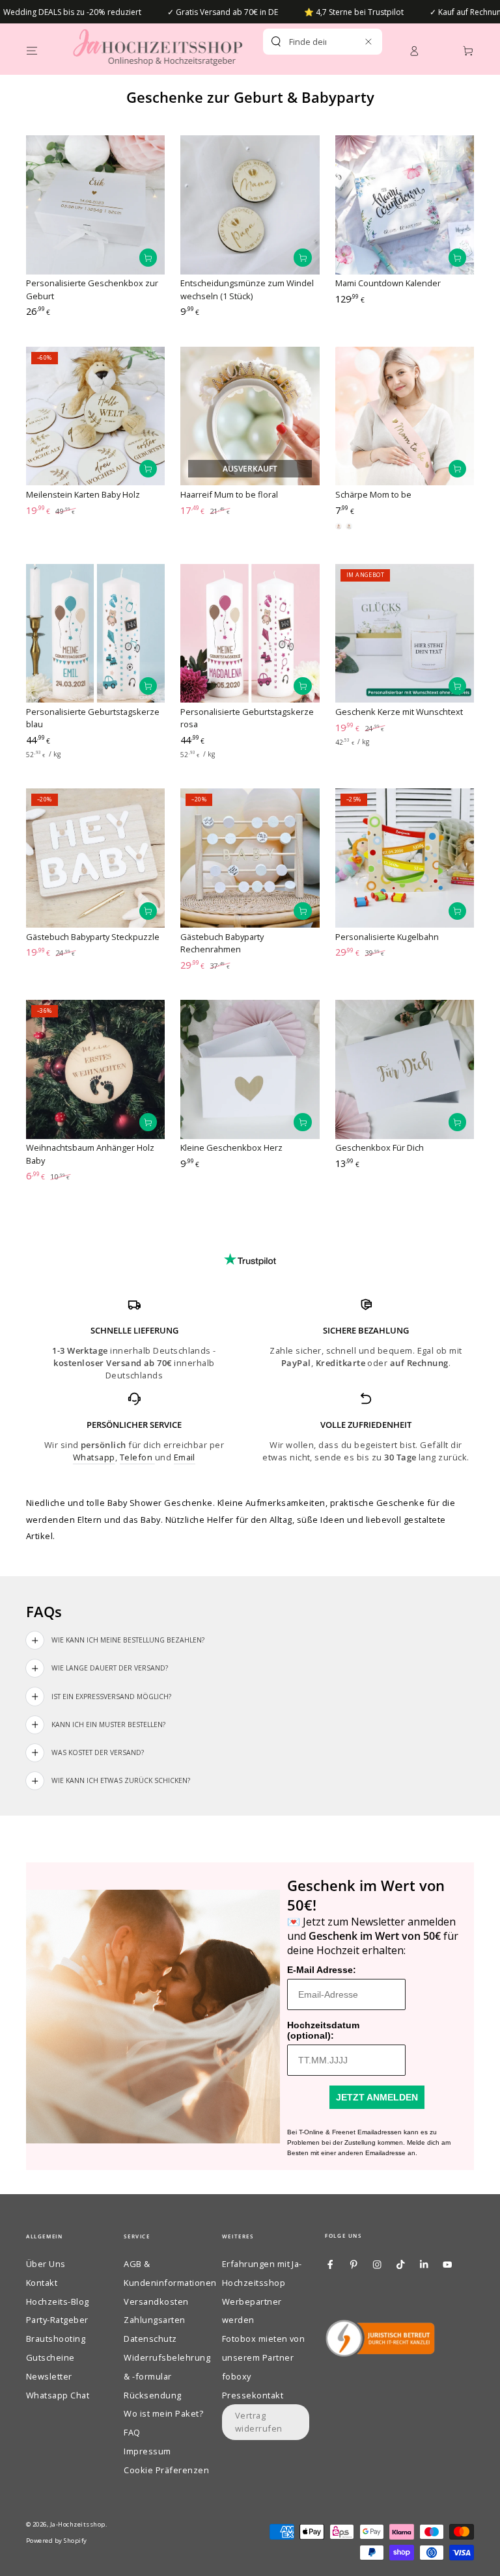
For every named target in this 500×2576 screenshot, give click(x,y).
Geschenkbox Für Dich (380, 1147)
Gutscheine (50, 2357)
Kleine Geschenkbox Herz (231, 1147)
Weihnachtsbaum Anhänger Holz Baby (90, 1154)
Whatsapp (94, 1457)
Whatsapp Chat (58, 2395)
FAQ (132, 2432)
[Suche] (276, 42)
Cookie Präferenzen (166, 2470)
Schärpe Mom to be (373, 494)
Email (185, 1457)
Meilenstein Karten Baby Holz (83, 494)
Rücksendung (152, 2395)
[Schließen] (368, 41)
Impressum (147, 2451)
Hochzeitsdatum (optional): (323, 2030)
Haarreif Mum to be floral (229, 494)
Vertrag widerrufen (259, 2422)
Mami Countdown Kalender (388, 283)
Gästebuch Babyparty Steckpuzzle (93, 937)
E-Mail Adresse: (322, 1970)
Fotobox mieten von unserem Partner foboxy (264, 2357)
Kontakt (42, 2283)
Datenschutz (150, 2339)
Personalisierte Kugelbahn (387, 937)
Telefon (137, 1457)
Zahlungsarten (154, 2320)
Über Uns (46, 2264)
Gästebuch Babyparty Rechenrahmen (222, 943)
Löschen (348, 42)
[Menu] (32, 50)
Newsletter (49, 2376)
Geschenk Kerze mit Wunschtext (399, 712)
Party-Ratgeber (57, 2320)
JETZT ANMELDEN (377, 2097)
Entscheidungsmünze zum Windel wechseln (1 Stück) (247, 289)
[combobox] (308, 42)
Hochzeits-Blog (58, 2301)
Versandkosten (156, 2301)
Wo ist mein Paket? (163, 2413)
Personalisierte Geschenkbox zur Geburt (92, 289)
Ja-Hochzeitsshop (78, 2524)
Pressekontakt (253, 2395)
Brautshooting (56, 2339)
